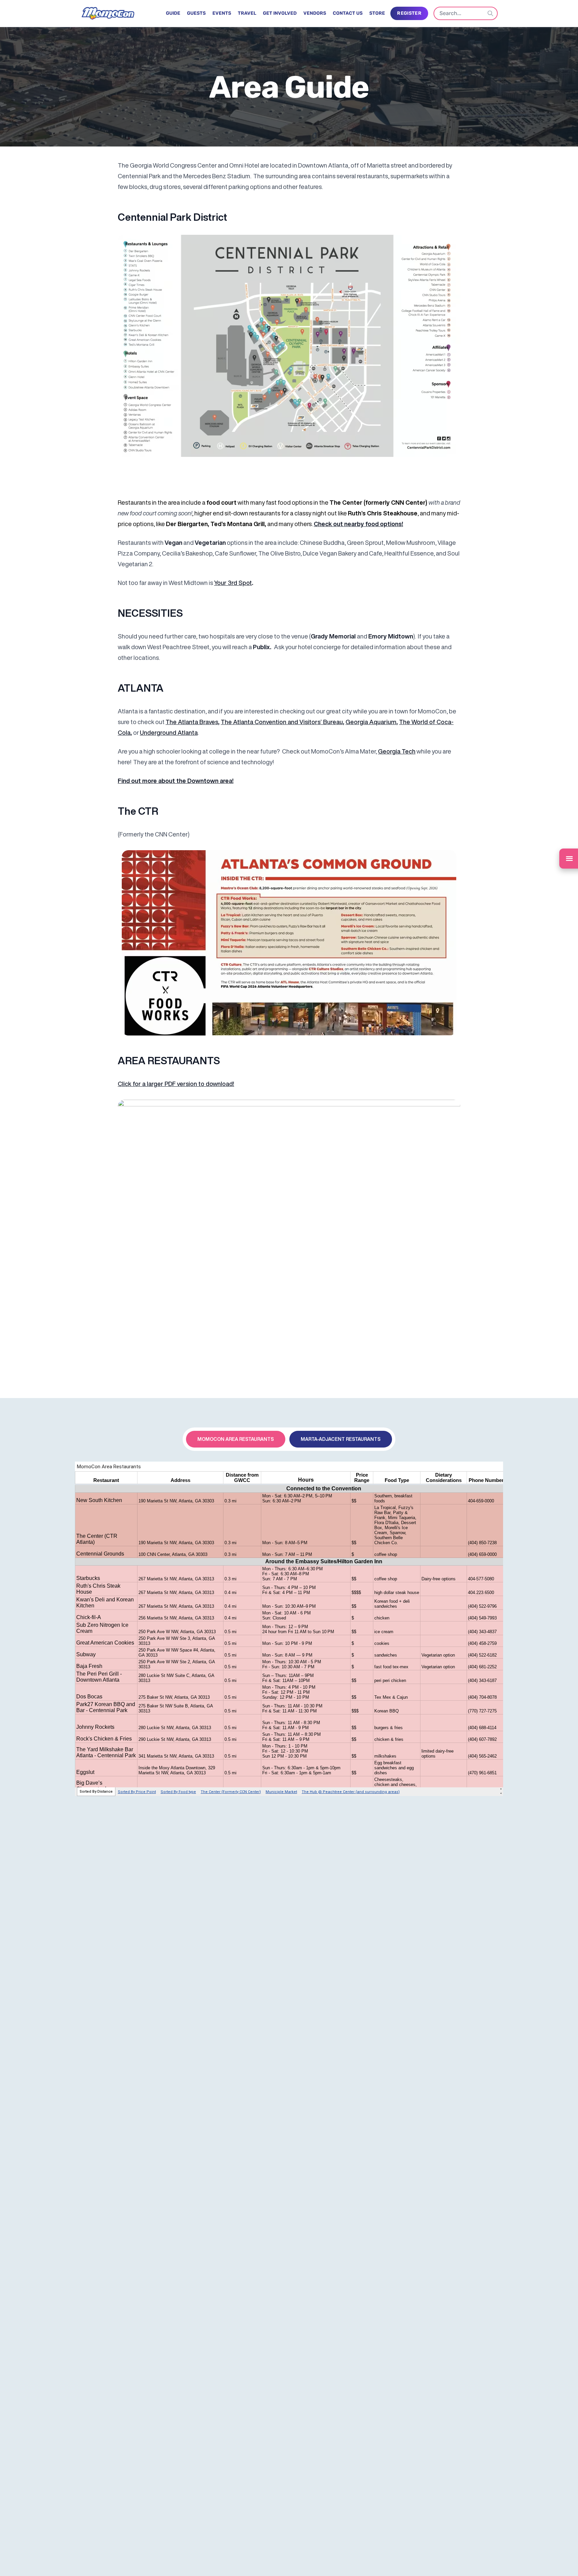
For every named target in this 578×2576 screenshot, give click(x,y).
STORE (377, 13)
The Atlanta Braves (192, 722)
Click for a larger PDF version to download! (176, 1084)
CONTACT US (348, 13)
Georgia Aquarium (371, 722)
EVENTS (222, 13)
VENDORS (315, 13)
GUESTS (196, 13)
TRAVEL (247, 13)
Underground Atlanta (169, 732)
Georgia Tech (397, 751)
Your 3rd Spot (233, 583)
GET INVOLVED (280, 13)
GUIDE (173, 13)
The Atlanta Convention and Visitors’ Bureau (282, 722)
